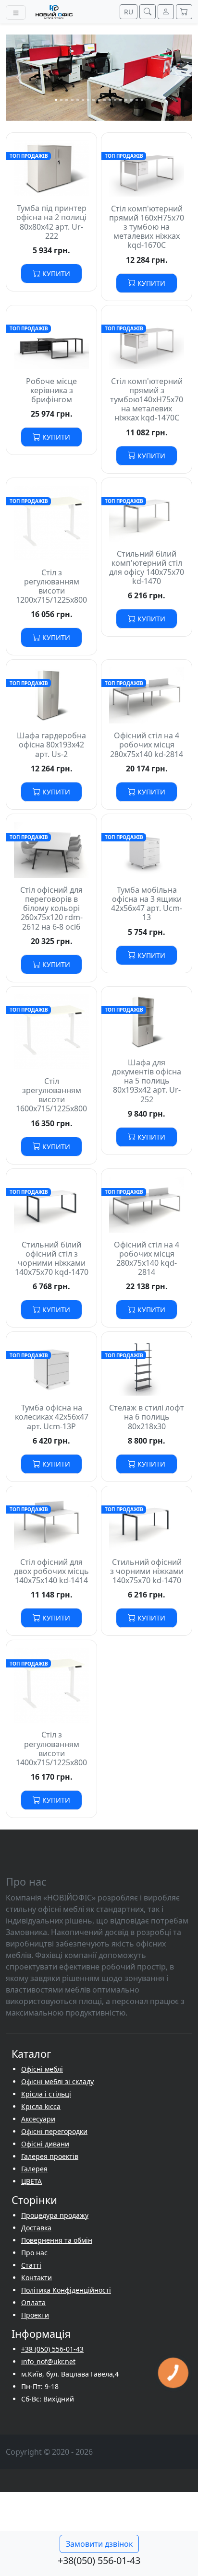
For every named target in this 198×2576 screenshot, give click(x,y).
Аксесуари (38, 2119)
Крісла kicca (41, 2106)
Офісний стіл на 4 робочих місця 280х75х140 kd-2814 (147, 745)
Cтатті (31, 2265)
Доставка (36, 2228)
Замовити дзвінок (99, 2544)
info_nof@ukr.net (48, 2361)
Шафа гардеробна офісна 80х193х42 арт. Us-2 (51, 745)
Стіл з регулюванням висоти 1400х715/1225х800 (51, 1748)
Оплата (33, 2302)
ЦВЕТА (31, 2181)
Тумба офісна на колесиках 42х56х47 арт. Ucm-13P (52, 1417)
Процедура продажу (55, 2215)
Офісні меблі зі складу (57, 2081)
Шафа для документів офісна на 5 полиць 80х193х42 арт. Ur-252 (147, 1081)
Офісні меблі (42, 2069)
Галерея (34, 2169)
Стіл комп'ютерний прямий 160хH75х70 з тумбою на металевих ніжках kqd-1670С (147, 227)
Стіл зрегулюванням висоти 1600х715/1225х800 (51, 1095)
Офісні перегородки (54, 2131)
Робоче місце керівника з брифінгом (51, 390)
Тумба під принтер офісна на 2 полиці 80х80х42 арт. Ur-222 (51, 222)
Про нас (34, 2253)
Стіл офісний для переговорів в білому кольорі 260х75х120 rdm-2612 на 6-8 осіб (51, 908)
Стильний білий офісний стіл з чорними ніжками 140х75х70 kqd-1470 (52, 1259)
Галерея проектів (50, 2156)
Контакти (37, 2278)
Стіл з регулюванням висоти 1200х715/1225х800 (51, 586)
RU (129, 12)
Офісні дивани (45, 2144)
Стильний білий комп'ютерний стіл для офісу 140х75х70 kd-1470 (147, 568)
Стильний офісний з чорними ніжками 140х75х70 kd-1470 (147, 1571)
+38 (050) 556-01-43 (52, 2349)
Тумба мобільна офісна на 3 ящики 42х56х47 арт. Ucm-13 (147, 904)
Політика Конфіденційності (66, 2290)
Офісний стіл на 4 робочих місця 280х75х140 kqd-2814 (147, 1259)
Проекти (35, 2315)
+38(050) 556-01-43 (99, 2560)
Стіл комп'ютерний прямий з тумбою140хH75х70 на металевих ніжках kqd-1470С (147, 400)
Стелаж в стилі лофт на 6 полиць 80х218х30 (147, 1417)
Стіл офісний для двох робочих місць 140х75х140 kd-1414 (51, 1571)
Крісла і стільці (46, 2094)
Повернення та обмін (57, 2240)
